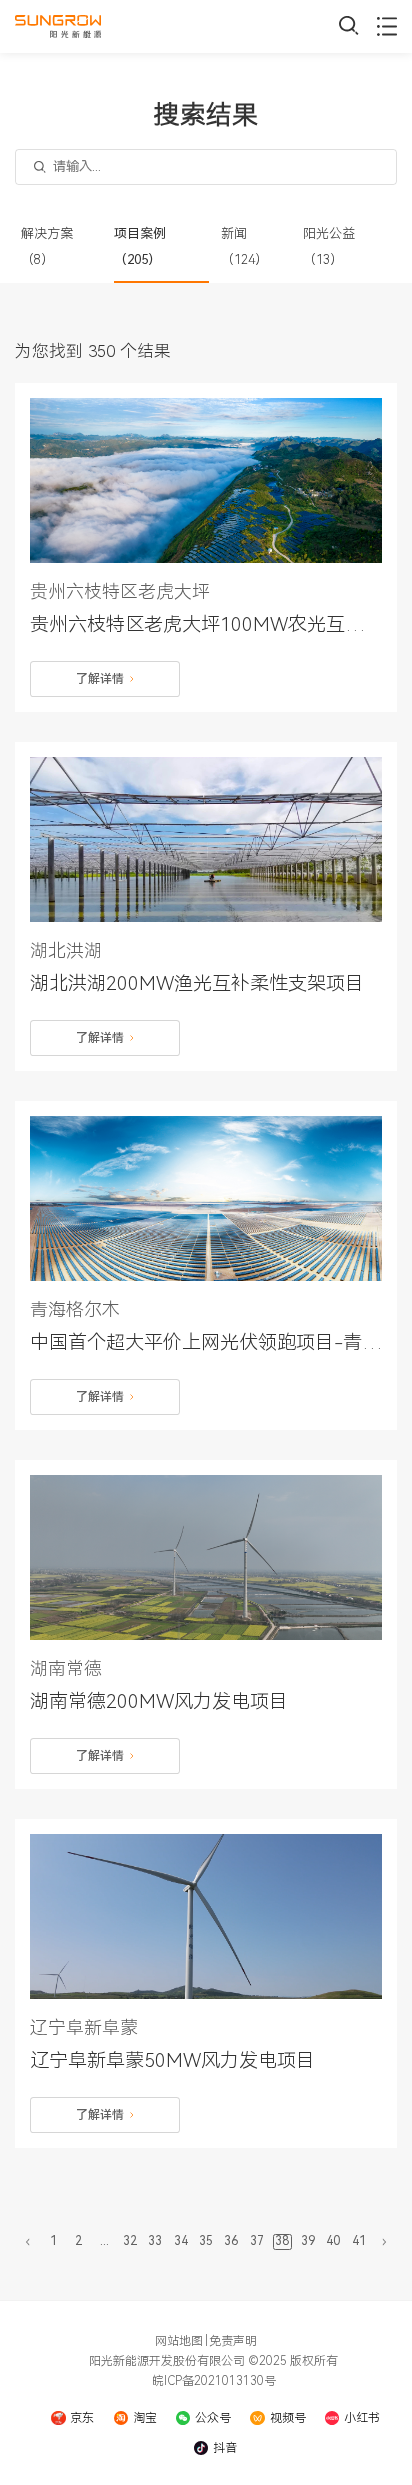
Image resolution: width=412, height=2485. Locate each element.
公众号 (213, 2418)
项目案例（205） (140, 246)
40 (333, 2241)
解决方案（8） (47, 246)
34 (181, 2241)
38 (282, 2241)
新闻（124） (244, 246)
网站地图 (179, 2341)
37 (257, 2241)
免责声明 (233, 2341)
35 (206, 2241)
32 (130, 2241)
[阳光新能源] (58, 26)
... (104, 2241)
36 (231, 2241)
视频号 (287, 2418)
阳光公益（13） (329, 246)
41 (359, 2241)
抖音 (225, 2448)
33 (155, 2241)
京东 (82, 2418)
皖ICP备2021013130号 (214, 2381)
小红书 (362, 2418)
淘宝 (145, 2418)
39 (308, 2241)
